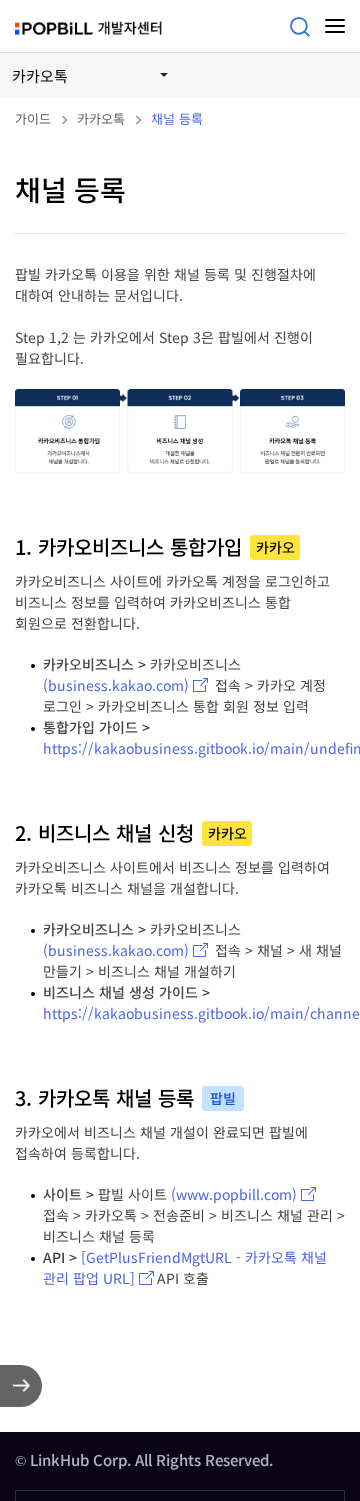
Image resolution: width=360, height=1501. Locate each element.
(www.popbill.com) (234, 1194)
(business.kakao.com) (116, 685)
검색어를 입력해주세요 (300, 27)
